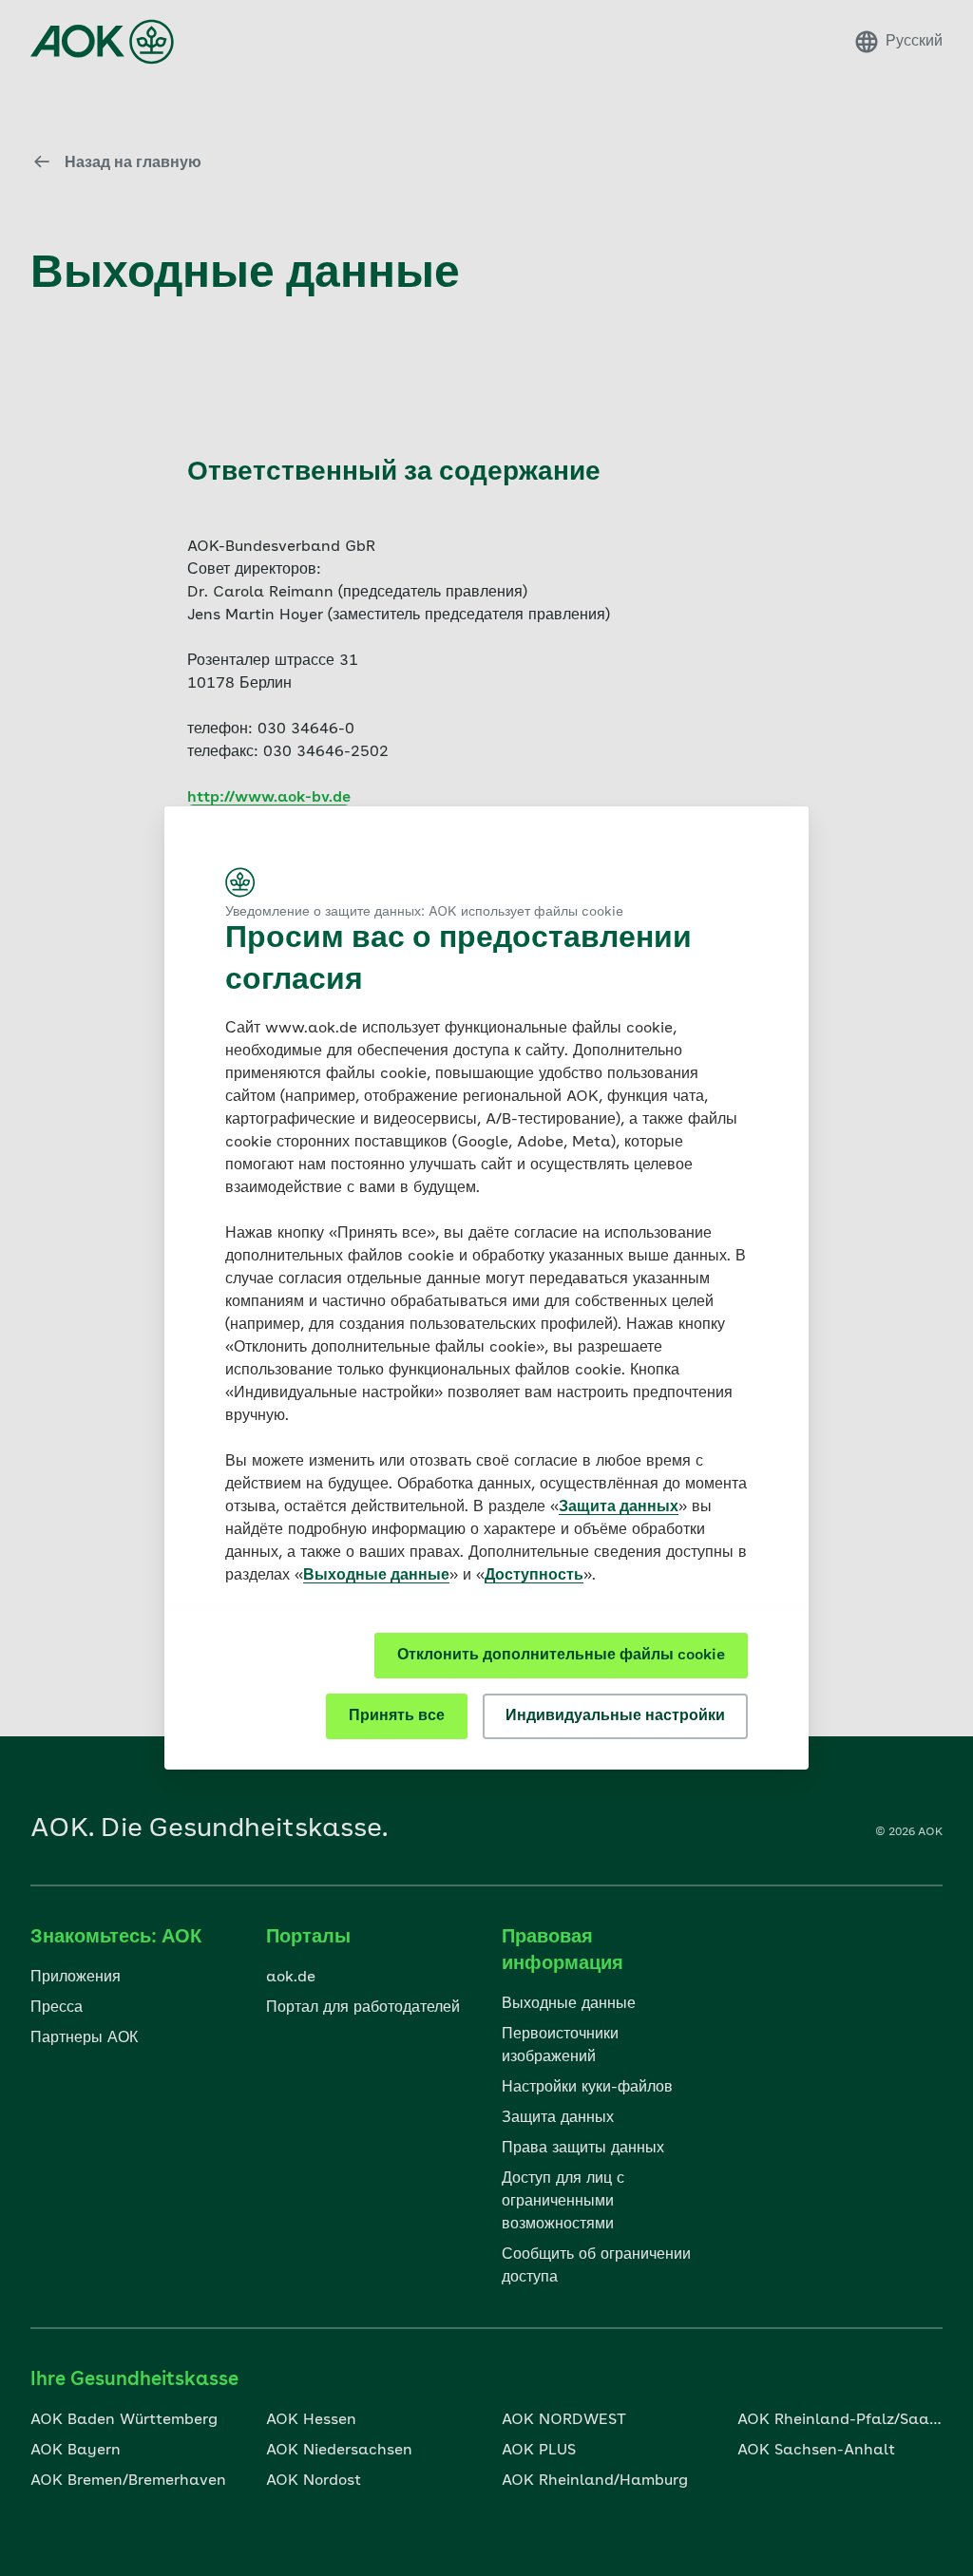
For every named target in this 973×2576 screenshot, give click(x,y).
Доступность (534, 1576)
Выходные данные (376, 1576)
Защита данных (619, 1507)
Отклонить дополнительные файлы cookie (561, 1656)
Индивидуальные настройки (615, 1716)
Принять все (397, 1716)
